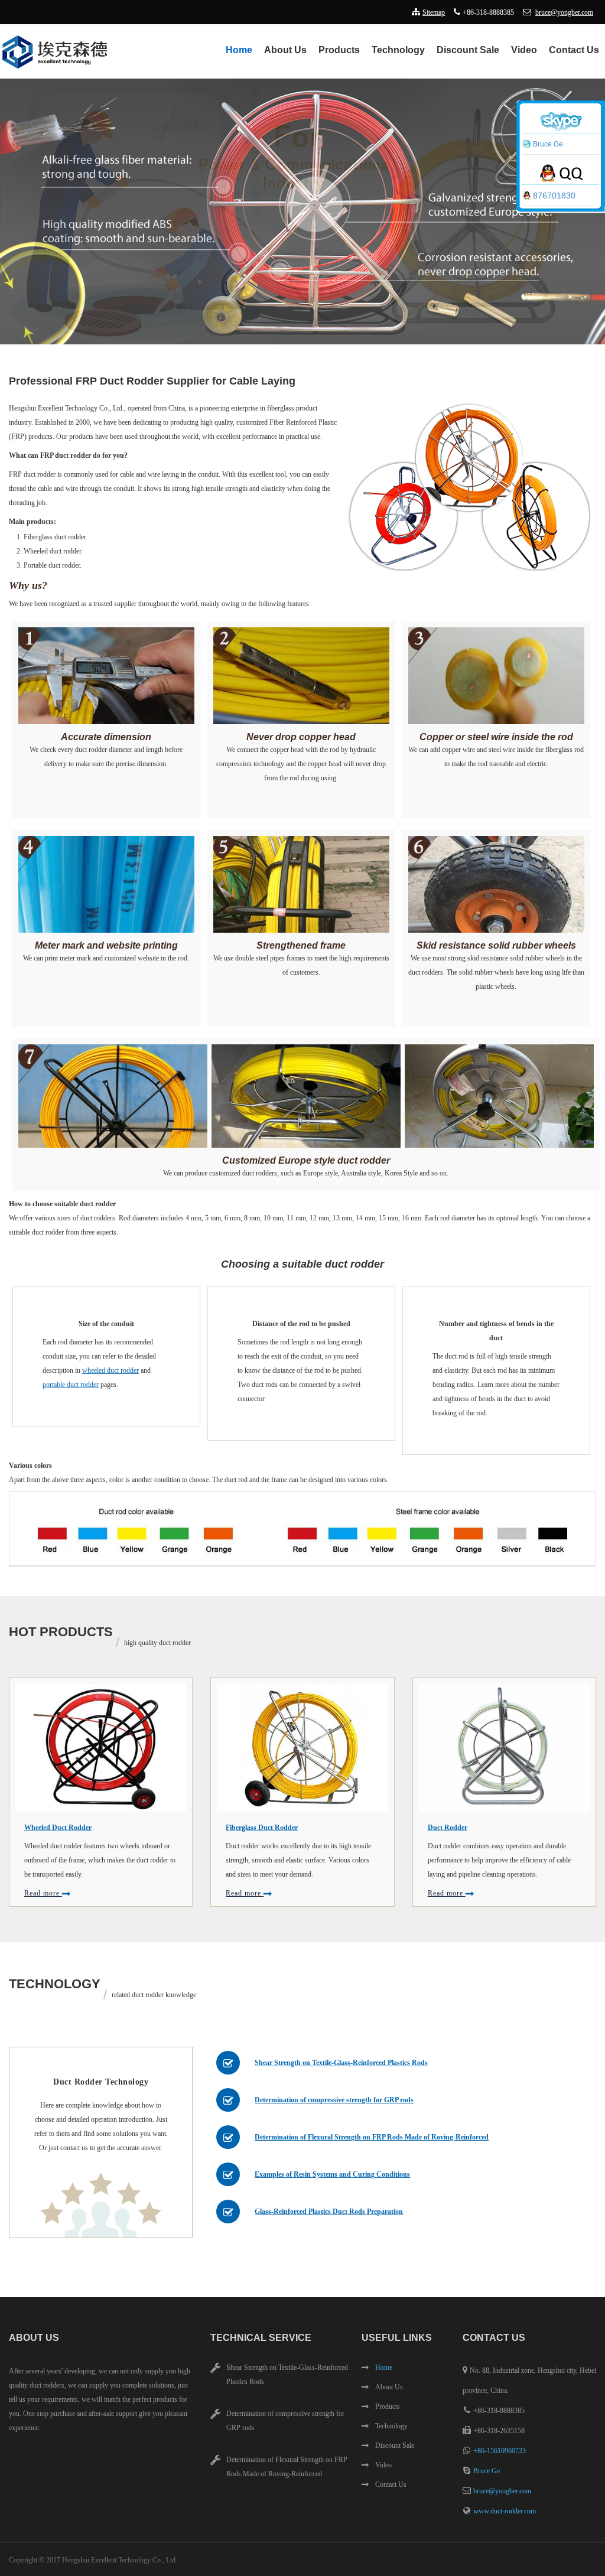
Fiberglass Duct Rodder (262, 1828)
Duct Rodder (448, 1828)
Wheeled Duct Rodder (58, 1828)
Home (239, 50)
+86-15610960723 (500, 2451)
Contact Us (574, 50)
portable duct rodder (71, 1385)
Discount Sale (468, 50)
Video (524, 50)
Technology (398, 50)
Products (339, 50)
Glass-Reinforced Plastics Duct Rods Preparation (329, 2212)
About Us (285, 50)
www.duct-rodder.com (505, 2511)
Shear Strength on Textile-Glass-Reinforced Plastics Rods (341, 2063)
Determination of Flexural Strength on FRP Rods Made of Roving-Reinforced (372, 2137)
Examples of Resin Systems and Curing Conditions (332, 2174)
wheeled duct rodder (110, 1370)
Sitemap (434, 12)
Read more (43, 1893)
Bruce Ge (487, 2471)
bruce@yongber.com (564, 12)
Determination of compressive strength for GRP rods (334, 2100)
